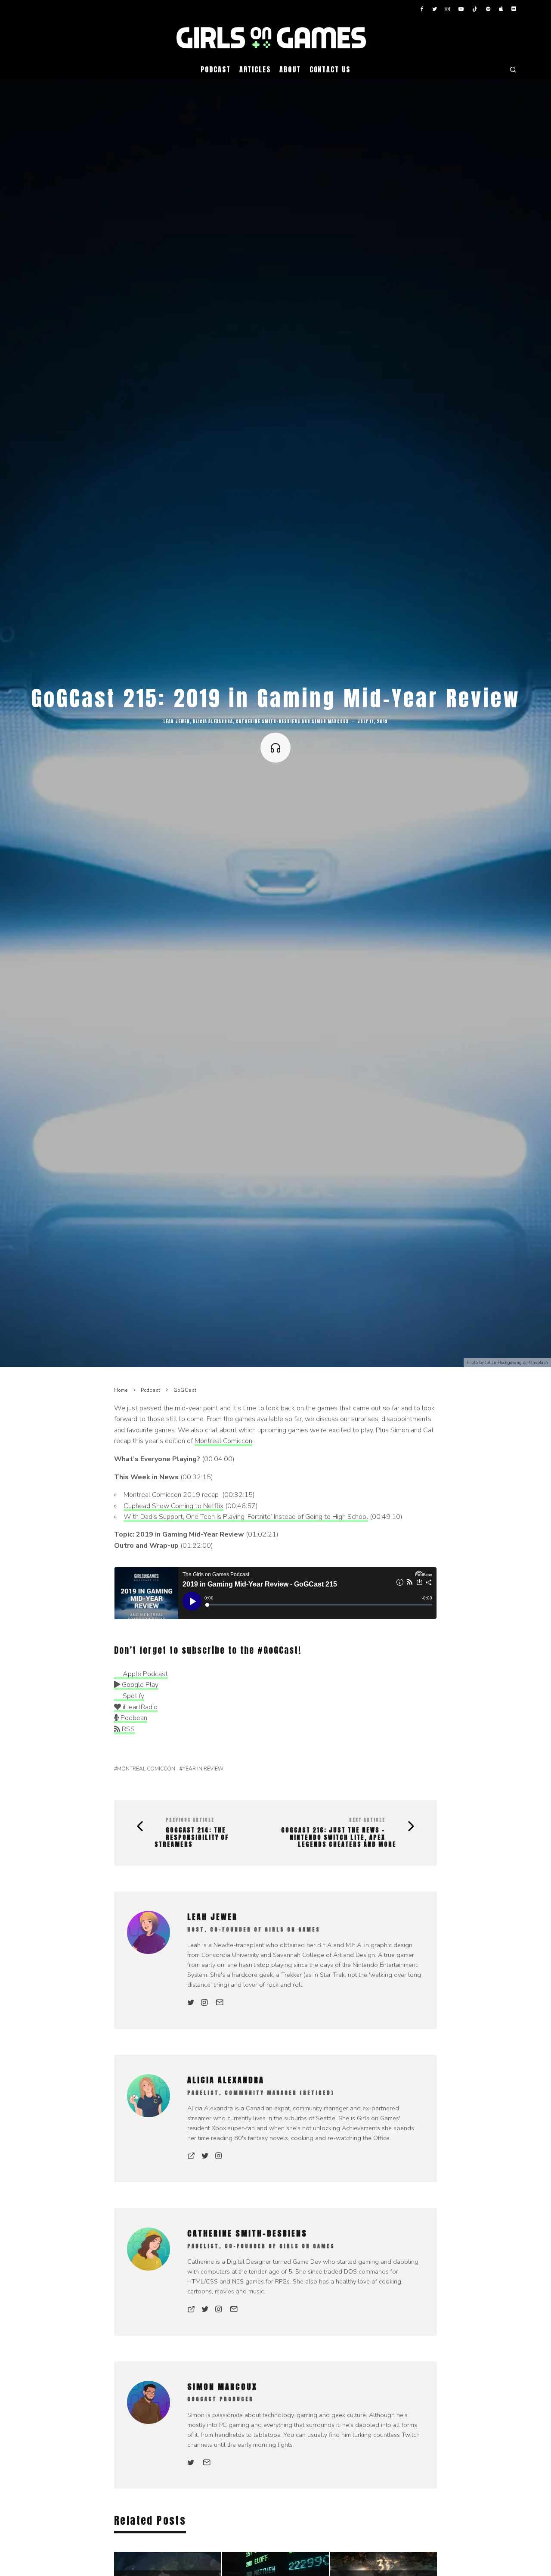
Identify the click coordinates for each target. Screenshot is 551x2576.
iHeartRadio (139, 1707)
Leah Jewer (176, 721)
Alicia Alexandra (213, 721)
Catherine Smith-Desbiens (268, 721)
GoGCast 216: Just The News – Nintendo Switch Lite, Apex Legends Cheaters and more (339, 1838)
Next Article (367, 1820)
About (290, 69)
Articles (255, 69)
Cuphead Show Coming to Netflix (173, 1506)
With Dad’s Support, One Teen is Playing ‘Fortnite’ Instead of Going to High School (246, 1517)
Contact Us (330, 69)
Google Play (139, 1685)
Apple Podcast (144, 1674)
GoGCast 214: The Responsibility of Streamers (192, 1838)
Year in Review (203, 1769)
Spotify (133, 1696)
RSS (127, 1729)
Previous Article (190, 1820)
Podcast (215, 69)
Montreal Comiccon (223, 1441)
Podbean (133, 1718)
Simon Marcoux (330, 721)
